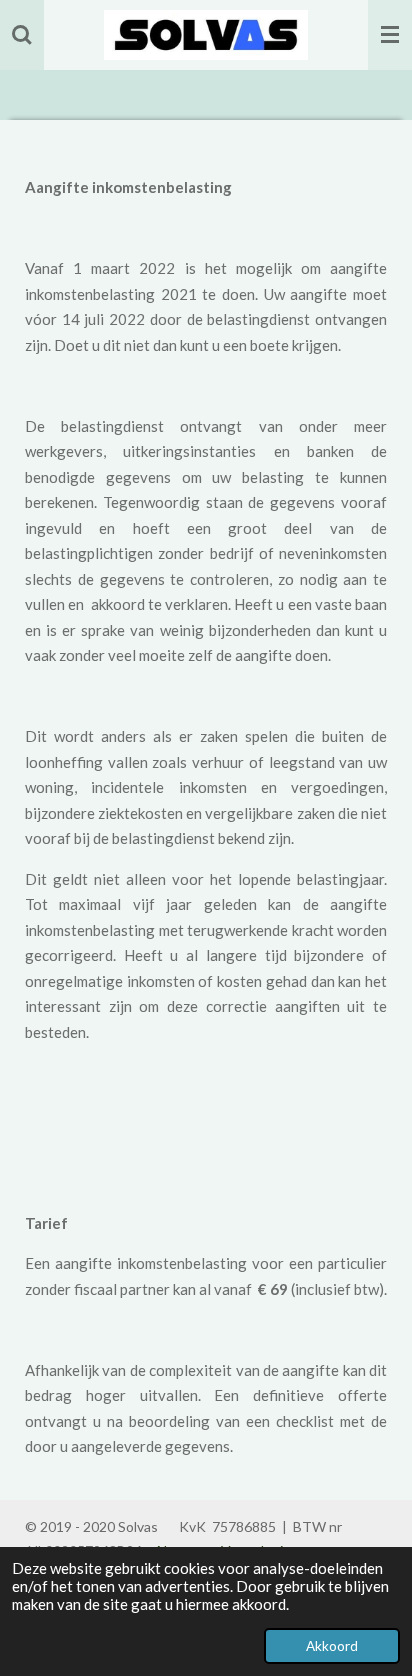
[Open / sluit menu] (390, 35)
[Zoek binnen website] (22, 35)
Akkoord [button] (332, 1646)
